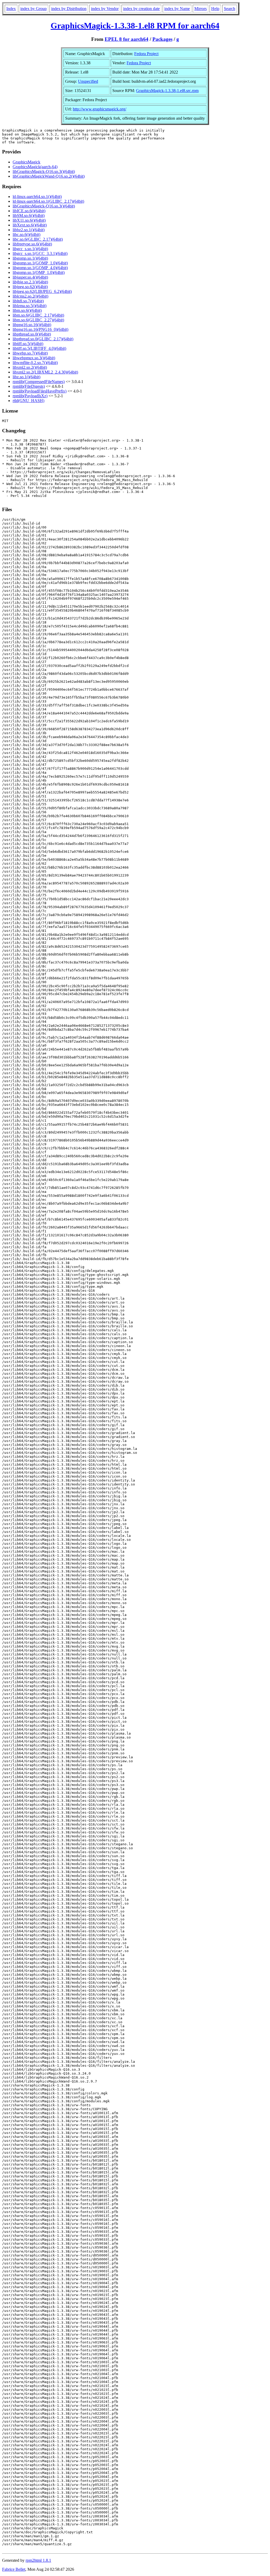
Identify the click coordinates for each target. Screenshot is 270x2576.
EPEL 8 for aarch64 (127, 39)
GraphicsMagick (26, 162)
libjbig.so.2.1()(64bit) (30, 282)
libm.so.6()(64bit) (27, 310)
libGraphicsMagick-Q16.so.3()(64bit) (44, 171)
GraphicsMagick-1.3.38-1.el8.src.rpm (167, 91)
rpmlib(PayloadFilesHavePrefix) (40, 391)
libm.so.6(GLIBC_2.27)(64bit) (38, 320)
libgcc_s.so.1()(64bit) (30, 249)
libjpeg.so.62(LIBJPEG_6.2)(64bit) (42, 291)
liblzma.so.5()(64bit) (30, 306)
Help (215, 9)
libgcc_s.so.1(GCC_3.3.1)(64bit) (40, 253)
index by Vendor (105, 9)
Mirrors (201, 9)
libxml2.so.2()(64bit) (30, 367)
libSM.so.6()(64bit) (29, 216)
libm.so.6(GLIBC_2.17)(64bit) (38, 315)
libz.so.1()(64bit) (26, 377)
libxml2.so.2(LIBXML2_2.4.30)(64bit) (45, 372)
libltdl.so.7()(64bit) (28, 301)
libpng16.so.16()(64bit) (32, 325)
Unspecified (88, 81)
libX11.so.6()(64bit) (29, 220)
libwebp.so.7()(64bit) (30, 353)
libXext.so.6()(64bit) (30, 225)
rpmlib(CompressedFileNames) (39, 382)
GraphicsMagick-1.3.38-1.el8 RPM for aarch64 (135, 26)
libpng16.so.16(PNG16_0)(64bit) (40, 329)
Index (11, 9)
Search (230, 9)
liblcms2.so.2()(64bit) (30, 296)
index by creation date (141, 9)
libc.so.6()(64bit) (26, 234)
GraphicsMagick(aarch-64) (35, 167)
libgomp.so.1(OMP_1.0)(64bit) (39, 272)
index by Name (177, 9)
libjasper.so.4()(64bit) (30, 277)
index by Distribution (69, 9)
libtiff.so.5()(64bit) (28, 344)
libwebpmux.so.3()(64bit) (34, 358)
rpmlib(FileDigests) (29, 386)
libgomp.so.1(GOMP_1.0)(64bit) (40, 263)
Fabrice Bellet (14, 2569)
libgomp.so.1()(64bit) (30, 258)
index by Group (33, 9)
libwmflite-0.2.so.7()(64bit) (35, 363)
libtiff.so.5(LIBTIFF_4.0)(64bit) (39, 348)
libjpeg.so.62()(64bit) (30, 287)
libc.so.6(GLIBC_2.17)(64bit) (38, 239)
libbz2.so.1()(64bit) (29, 230)
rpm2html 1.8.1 (38, 2560)
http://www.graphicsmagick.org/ (100, 109)
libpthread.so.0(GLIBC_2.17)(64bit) (43, 339)
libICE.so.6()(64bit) (29, 211)
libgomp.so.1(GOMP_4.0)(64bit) (40, 268)
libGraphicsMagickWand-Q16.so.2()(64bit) (49, 176)
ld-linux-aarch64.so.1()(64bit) (37, 197)
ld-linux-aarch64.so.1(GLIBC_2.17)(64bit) (48, 201)
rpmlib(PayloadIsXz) (30, 396)
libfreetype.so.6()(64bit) (32, 244)
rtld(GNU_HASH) (28, 401)
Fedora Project (146, 54)
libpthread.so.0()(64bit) (32, 334)
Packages (162, 39)
